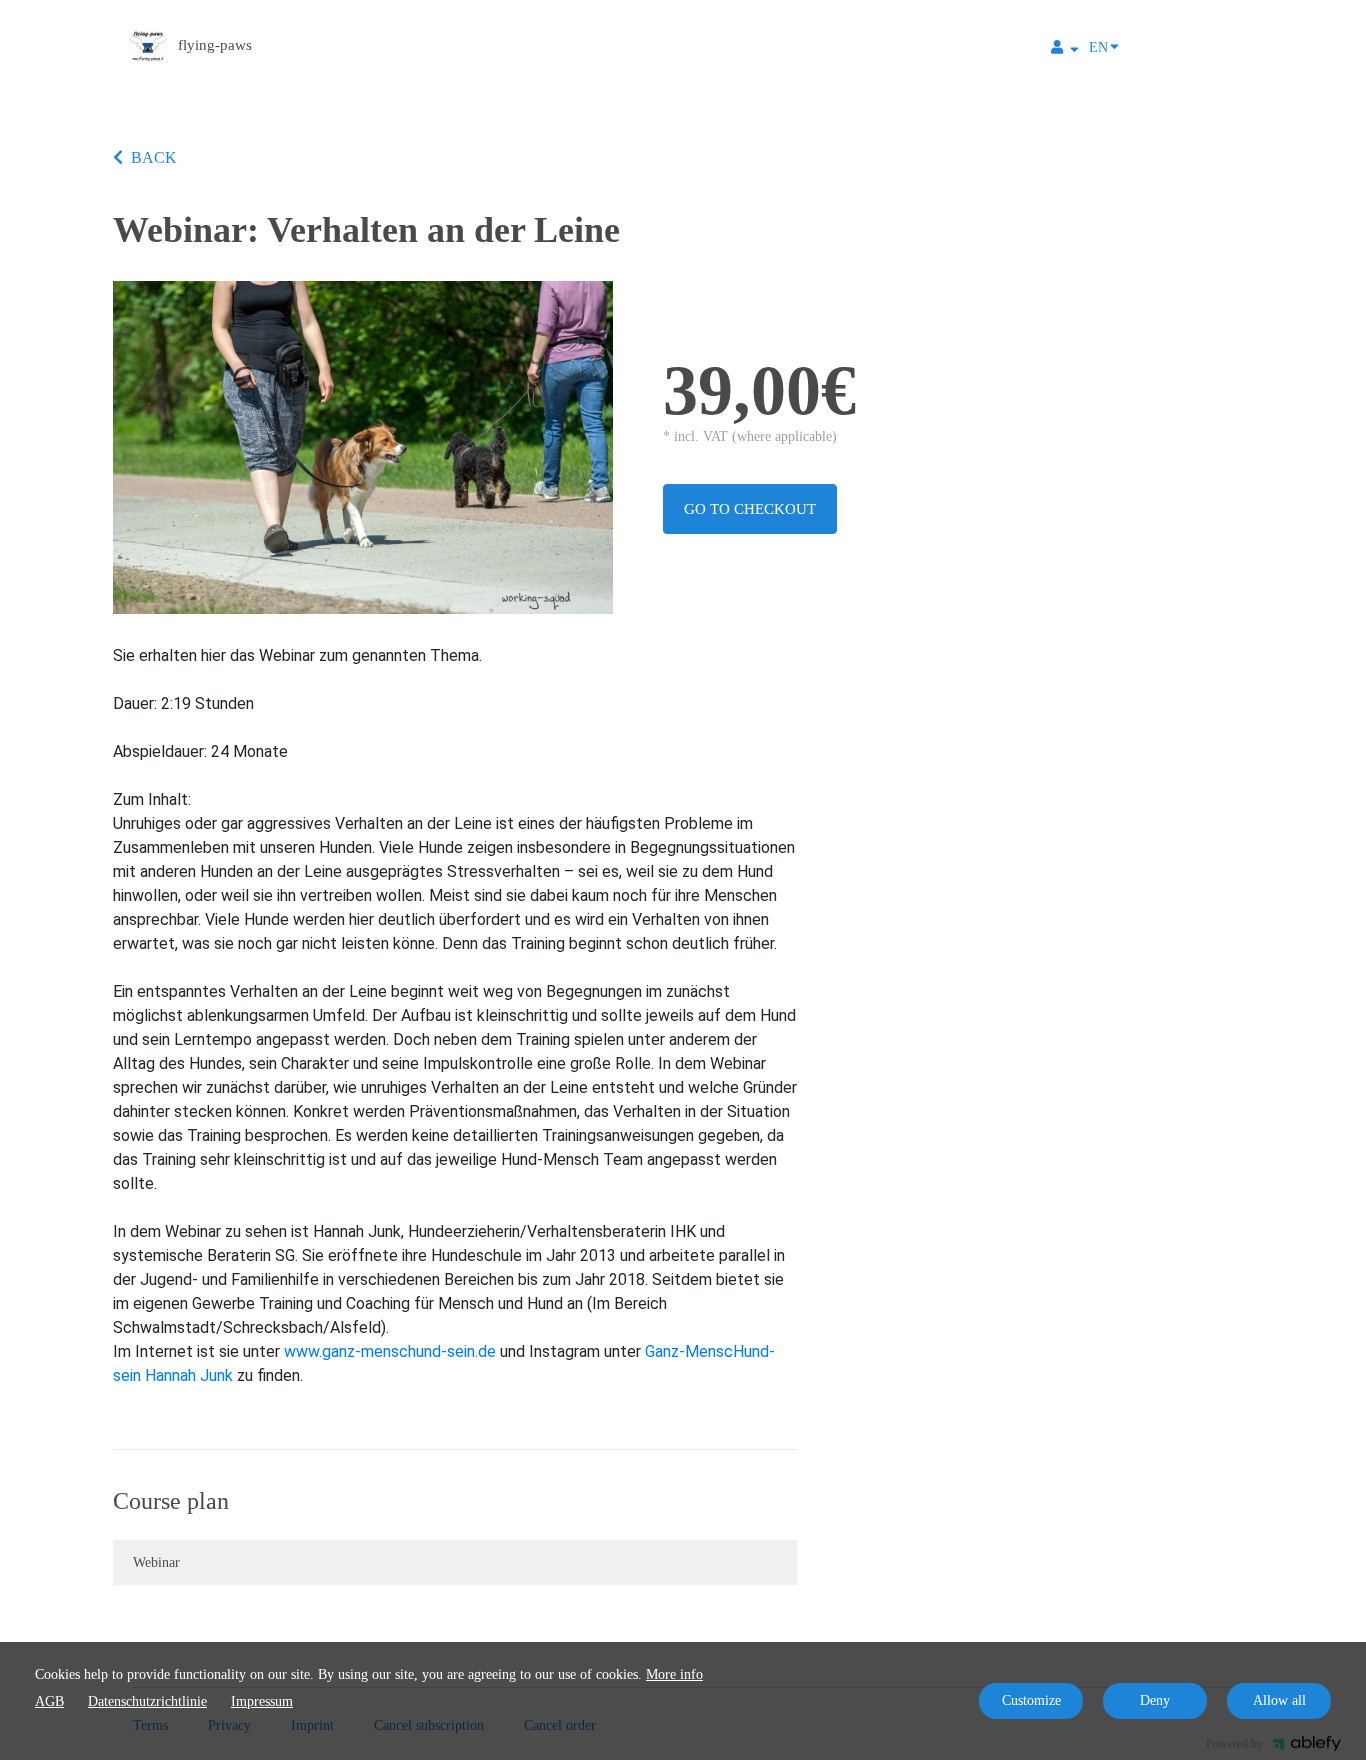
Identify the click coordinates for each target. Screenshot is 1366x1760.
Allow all (1279, 1700)
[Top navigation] (1065, 50)
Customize (1031, 1700)
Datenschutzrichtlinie (147, 1701)
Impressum (262, 1701)
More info (674, 1674)
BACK (154, 157)
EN (1098, 47)
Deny (1155, 1700)
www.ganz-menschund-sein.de (390, 1351)
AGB (49, 1701)
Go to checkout (750, 509)
